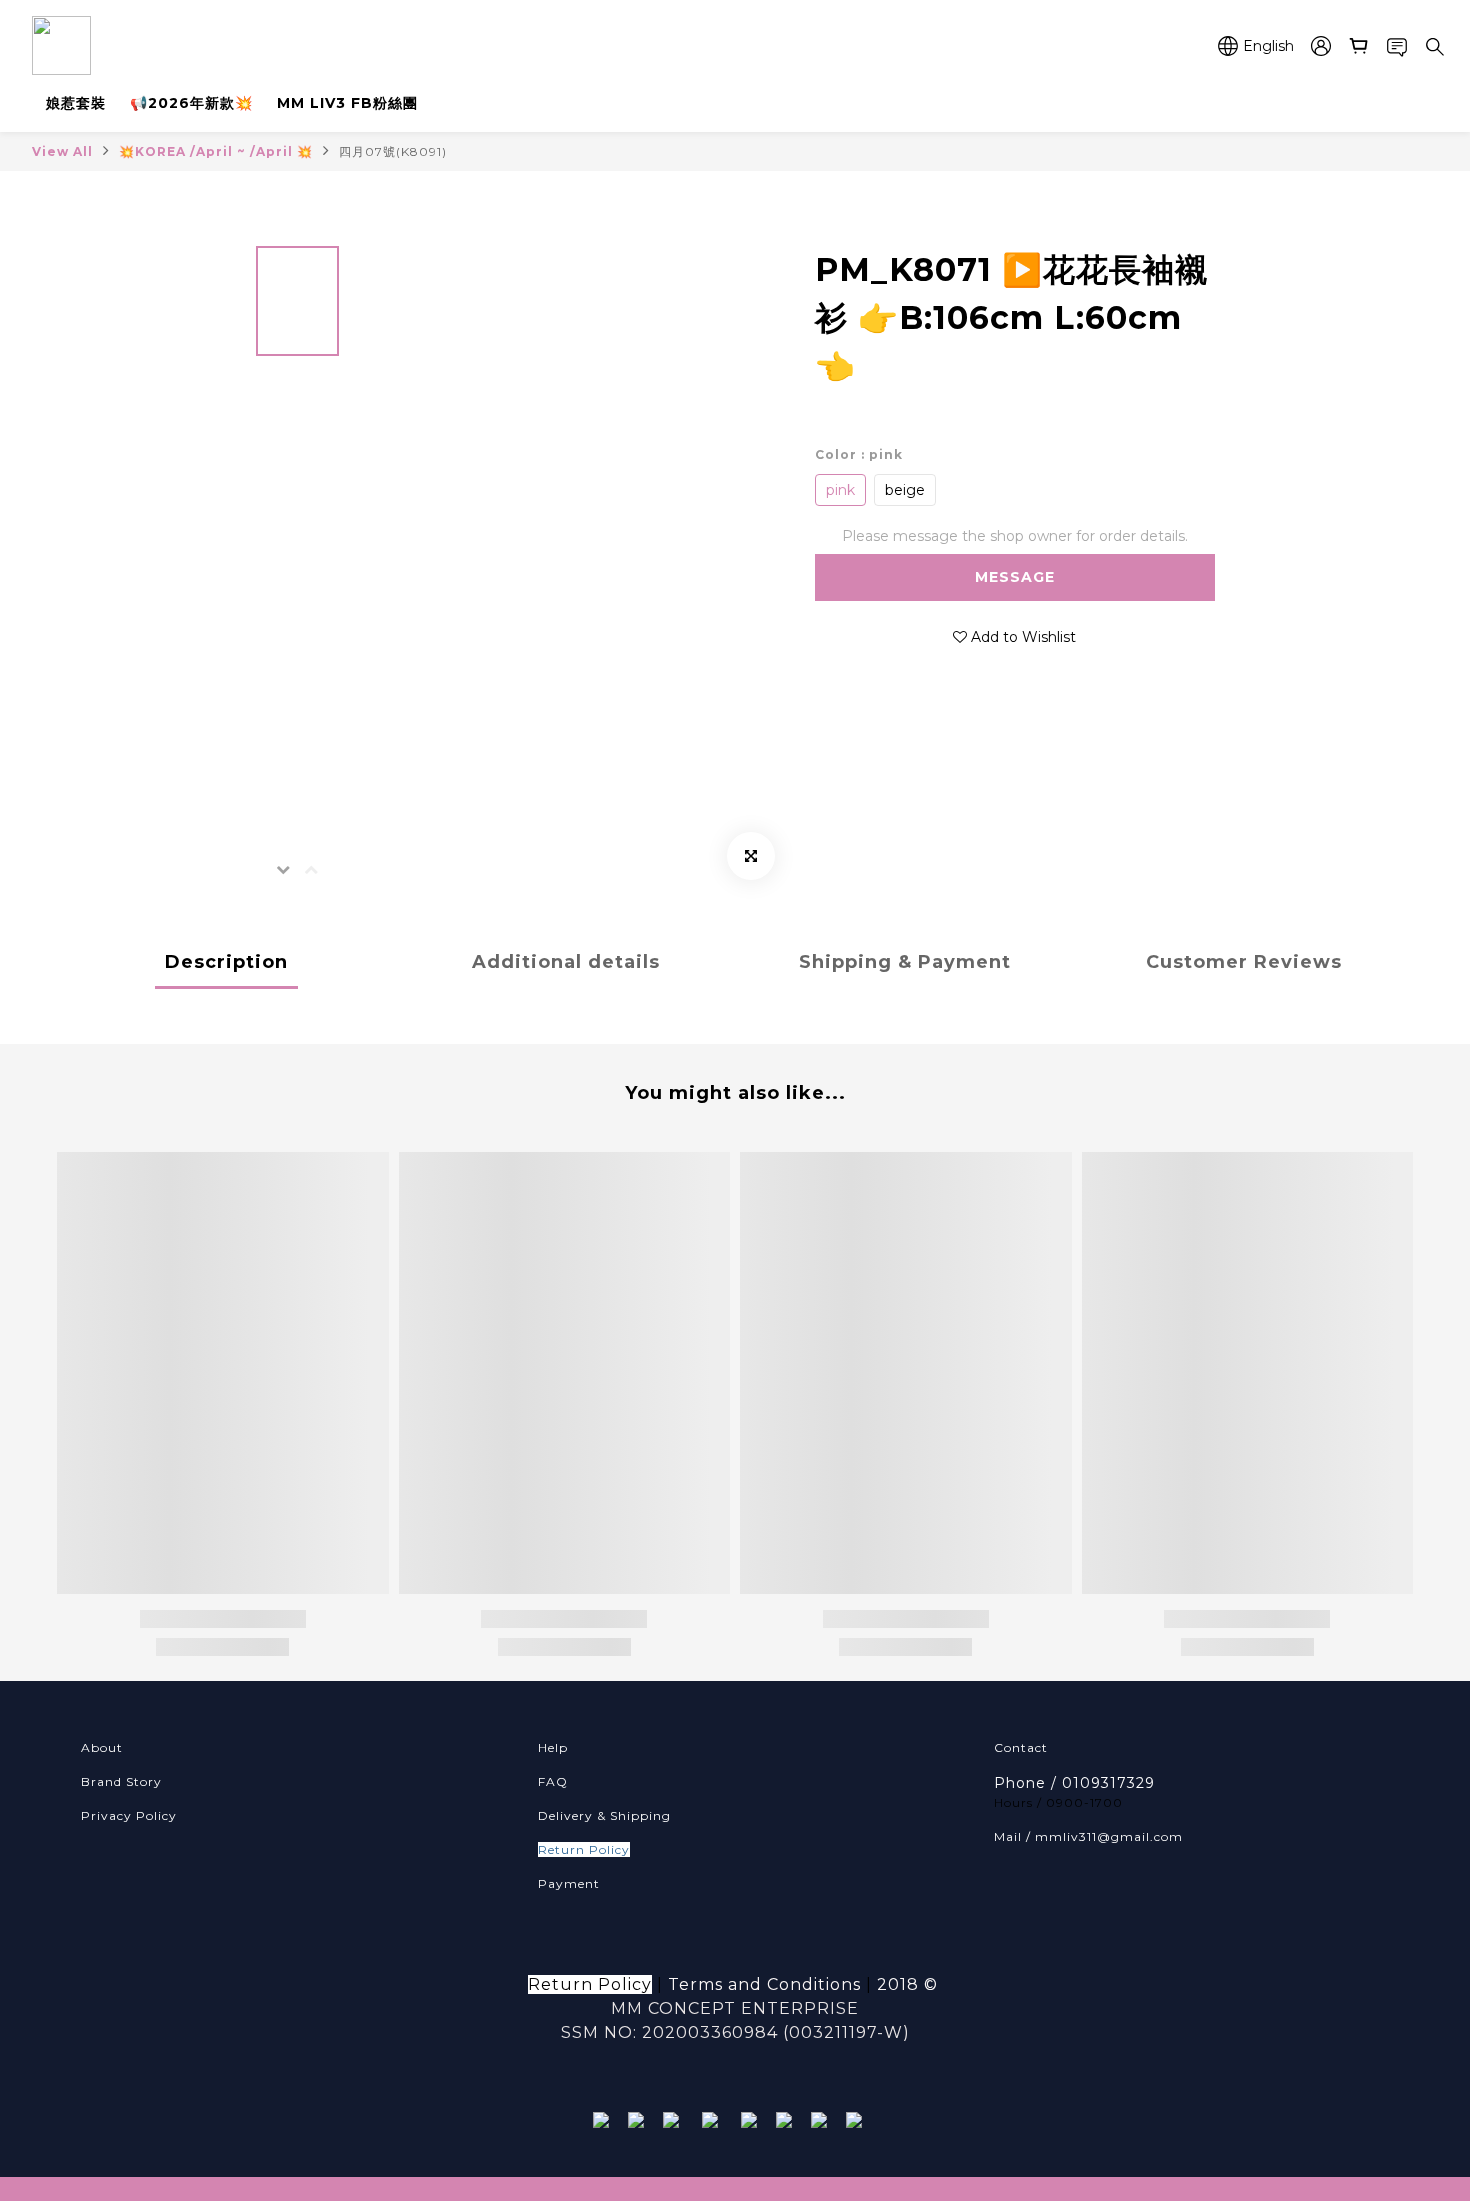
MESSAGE (1015, 577)
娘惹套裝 (76, 103)
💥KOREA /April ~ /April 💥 (216, 151)
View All (62, 151)
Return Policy (584, 1849)
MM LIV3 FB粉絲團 (347, 103)
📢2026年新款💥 (191, 103)
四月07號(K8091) (393, 151)
